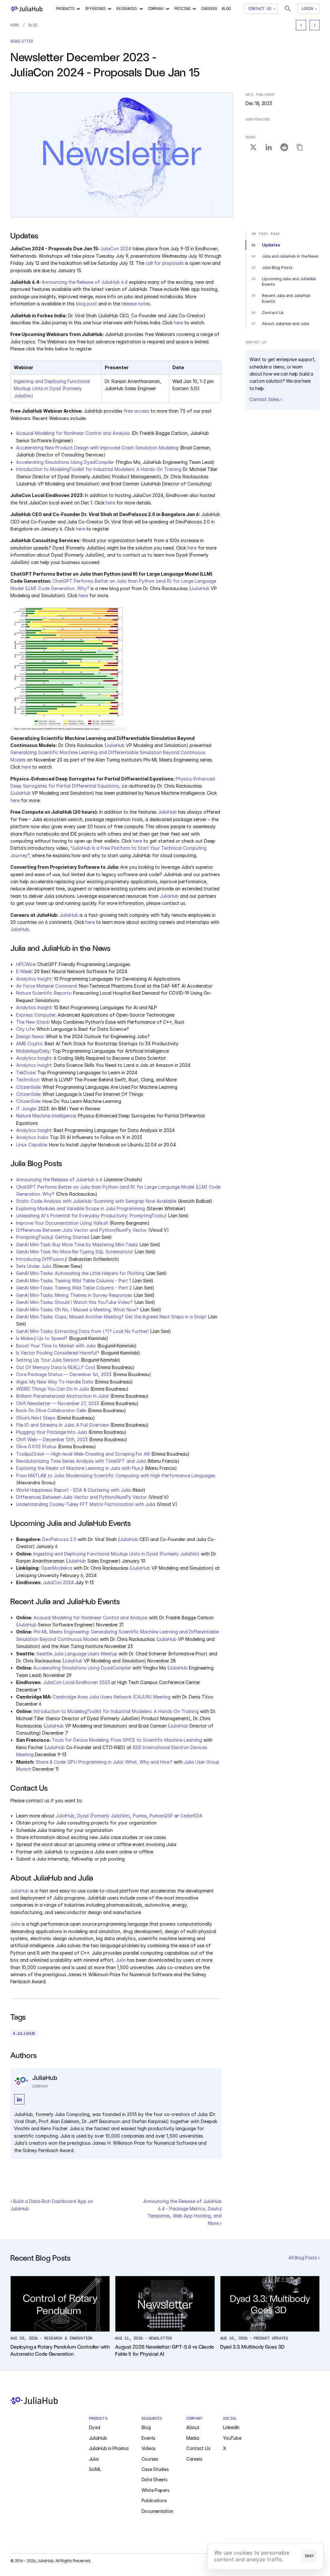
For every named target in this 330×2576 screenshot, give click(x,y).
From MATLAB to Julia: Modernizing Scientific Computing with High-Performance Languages (116, 1475)
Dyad (95, 2427)
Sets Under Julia (34, 1266)
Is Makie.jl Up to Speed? (42, 1338)
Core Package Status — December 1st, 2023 (64, 1374)
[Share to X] (253, 148)
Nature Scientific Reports (44, 993)
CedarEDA (191, 1816)
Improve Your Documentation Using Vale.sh (62, 1223)
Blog (33, 25)
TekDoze (26, 1073)
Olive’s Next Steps (36, 1418)
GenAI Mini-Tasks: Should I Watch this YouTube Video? (74, 1302)
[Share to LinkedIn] (269, 148)
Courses (150, 2459)
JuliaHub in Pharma (109, 2448)
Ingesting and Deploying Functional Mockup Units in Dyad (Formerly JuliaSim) (53, 388)
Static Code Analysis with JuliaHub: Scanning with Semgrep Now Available (96, 1201)
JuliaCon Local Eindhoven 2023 (76, 1682)
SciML (95, 2469)
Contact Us (198, 2448)
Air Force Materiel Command (46, 986)
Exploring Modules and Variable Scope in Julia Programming (81, 1208)
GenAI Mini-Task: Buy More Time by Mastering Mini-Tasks (77, 1245)
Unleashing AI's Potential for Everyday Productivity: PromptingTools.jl (91, 1216)
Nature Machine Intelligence (46, 1116)
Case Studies (155, 2469)
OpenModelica (57, 1568)
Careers (194, 2459)
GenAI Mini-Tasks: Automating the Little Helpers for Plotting (80, 1273)
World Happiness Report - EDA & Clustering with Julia (73, 1490)
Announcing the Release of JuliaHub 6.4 (85, 282)
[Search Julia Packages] (288, 9)
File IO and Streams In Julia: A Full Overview (63, 1425)
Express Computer (36, 1015)
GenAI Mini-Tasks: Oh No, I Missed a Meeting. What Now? (77, 1310)
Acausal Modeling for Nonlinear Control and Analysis (73, 433)
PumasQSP (161, 1816)
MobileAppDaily (33, 1051)
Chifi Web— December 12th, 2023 (52, 1439)
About (193, 2427)
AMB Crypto (29, 1044)
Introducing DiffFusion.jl (42, 1259)
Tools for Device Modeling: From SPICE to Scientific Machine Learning (127, 1740)
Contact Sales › (266, 399)
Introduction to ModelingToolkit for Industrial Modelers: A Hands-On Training (99, 469)
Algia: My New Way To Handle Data (55, 1382)
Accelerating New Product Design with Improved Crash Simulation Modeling (97, 448)
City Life (25, 1029)
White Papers (155, 2490)
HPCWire (26, 964)
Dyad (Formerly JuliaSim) (104, 1816)
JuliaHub (200, 588)
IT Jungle (26, 1109)
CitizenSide (28, 1087)
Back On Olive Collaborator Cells (51, 1410)
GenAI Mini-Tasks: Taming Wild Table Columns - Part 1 (73, 1281)
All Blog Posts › (304, 2258)
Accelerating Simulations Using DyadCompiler (65, 462)
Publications (154, 2500)
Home (15, 25)
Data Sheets (155, 2480)
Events (148, 2438)
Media (193, 2438)
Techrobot (28, 1080)
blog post (87, 304)
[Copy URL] (300, 148)
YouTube (232, 2438)
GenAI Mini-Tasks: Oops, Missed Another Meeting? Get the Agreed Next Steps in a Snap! (111, 1317)
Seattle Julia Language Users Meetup (77, 1654)
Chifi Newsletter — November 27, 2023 (58, 1403)
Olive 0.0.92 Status (36, 1446)
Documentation (157, 2511)
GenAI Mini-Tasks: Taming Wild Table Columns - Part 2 (74, 1288)
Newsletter (22, 41)
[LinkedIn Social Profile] (19, 2099)
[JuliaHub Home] (26, 9)
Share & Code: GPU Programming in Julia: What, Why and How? (104, 1762)
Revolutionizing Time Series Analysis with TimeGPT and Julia (81, 1461)
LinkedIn (231, 2427)
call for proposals (165, 263)
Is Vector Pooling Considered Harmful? (58, 1353)
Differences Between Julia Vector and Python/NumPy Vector (82, 1230)
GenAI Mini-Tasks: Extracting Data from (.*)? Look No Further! (82, 1331)
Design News (30, 1036)
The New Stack (33, 1022)
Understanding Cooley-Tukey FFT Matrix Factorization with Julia (86, 1504)
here (178, 323)
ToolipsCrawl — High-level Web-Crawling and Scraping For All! (83, 1454)
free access (136, 411)
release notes (136, 304)
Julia (15, 1924)
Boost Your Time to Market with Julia (56, 1346)
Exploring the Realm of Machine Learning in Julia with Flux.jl (80, 1468)
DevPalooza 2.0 (59, 1539)
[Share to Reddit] (284, 148)
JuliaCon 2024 (116, 249)
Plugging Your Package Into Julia (52, 1432)
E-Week (24, 971)
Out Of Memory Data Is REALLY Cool (56, 1367)
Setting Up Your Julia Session (48, 1360)
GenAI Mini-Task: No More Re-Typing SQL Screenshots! (75, 1252)
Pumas (140, 1816)
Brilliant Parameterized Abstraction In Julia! (63, 1396)
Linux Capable (31, 1145)
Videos (149, 2448)
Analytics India (32, 1137)
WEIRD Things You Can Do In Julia (53, 1389)
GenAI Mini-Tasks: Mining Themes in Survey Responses (74, 1295)
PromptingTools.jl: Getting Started (53, 1237)
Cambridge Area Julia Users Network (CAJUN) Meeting (112, 1697)
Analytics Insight (34, 979)
